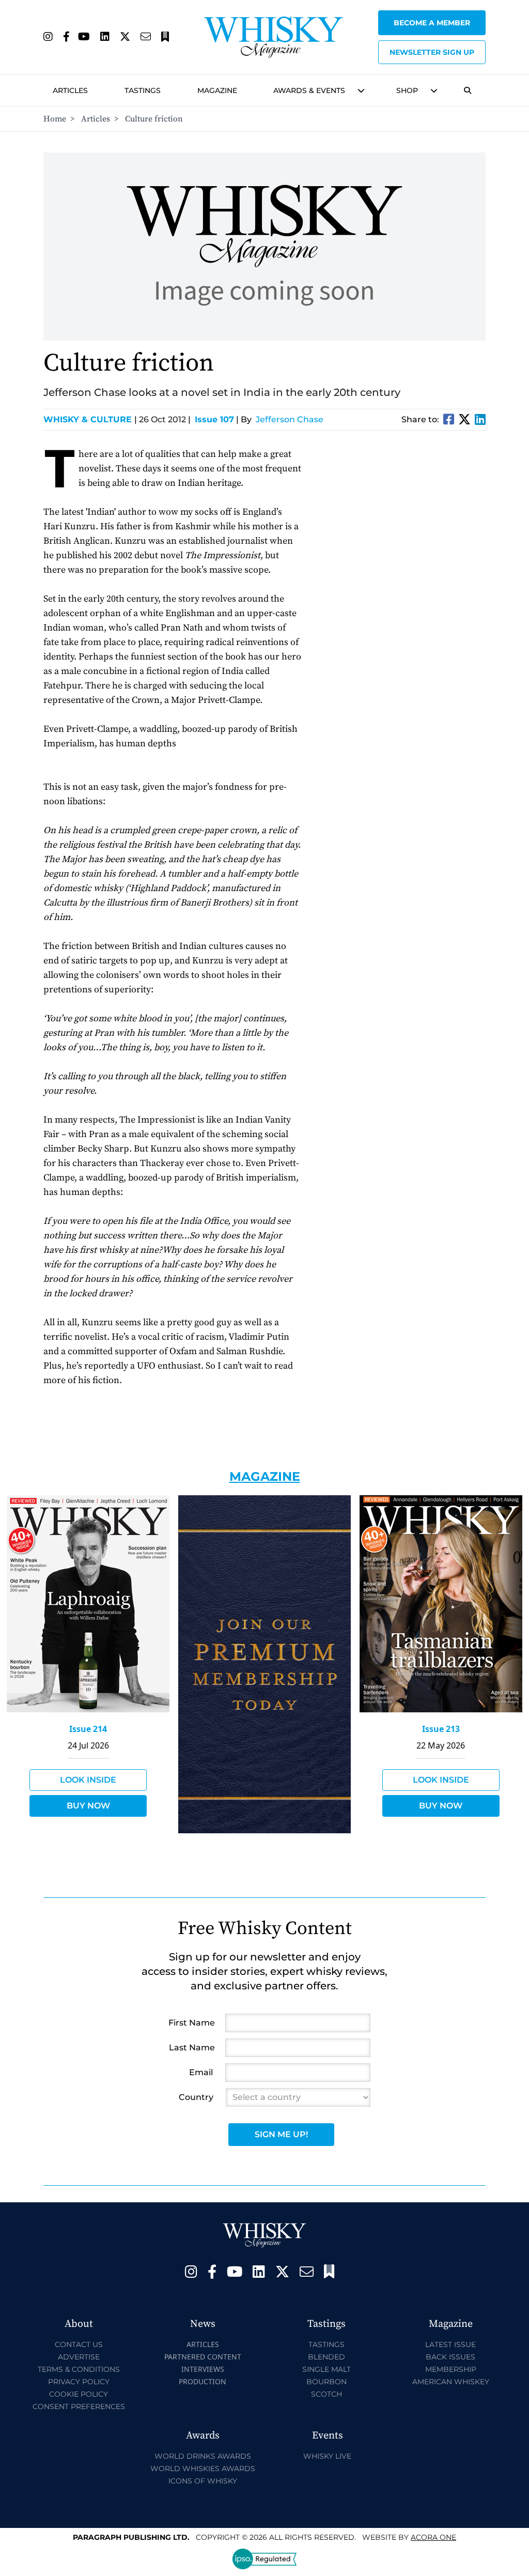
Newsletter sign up (432, 52)
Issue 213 (441, 1729)
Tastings (143, 90)
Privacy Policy (79, 2382)
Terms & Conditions (79, 2369)
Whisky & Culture (90, 419)
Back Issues (450, 2357)
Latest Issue (450, 2344)
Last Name (192, 2048)
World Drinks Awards (203, 2456)
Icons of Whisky (203, 2481)
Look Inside (88, 1780)
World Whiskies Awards (203, 2468)
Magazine (217, 90)
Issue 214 (88, 1729)
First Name (192, 2023)
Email (201, 2072)
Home (55, 119)
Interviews (203, 2369)
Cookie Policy (79, 2394)
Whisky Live (327, 2456)
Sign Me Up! (281, 2134)
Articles (70, 90)
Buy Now (88, 1806)
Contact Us (79, 2344)
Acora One (433, 2537)
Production (203, 2381)
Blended (326, 2357)
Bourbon (326, 2382)
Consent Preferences (79, 2406)
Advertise (79, 2357)
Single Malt (326, 2369)
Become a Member (432, 23)
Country (196, 2097)
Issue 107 (214, 419)
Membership (451, 2369)
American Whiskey (451, 2382)
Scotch (326, 2394)
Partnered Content (203, 2357)
